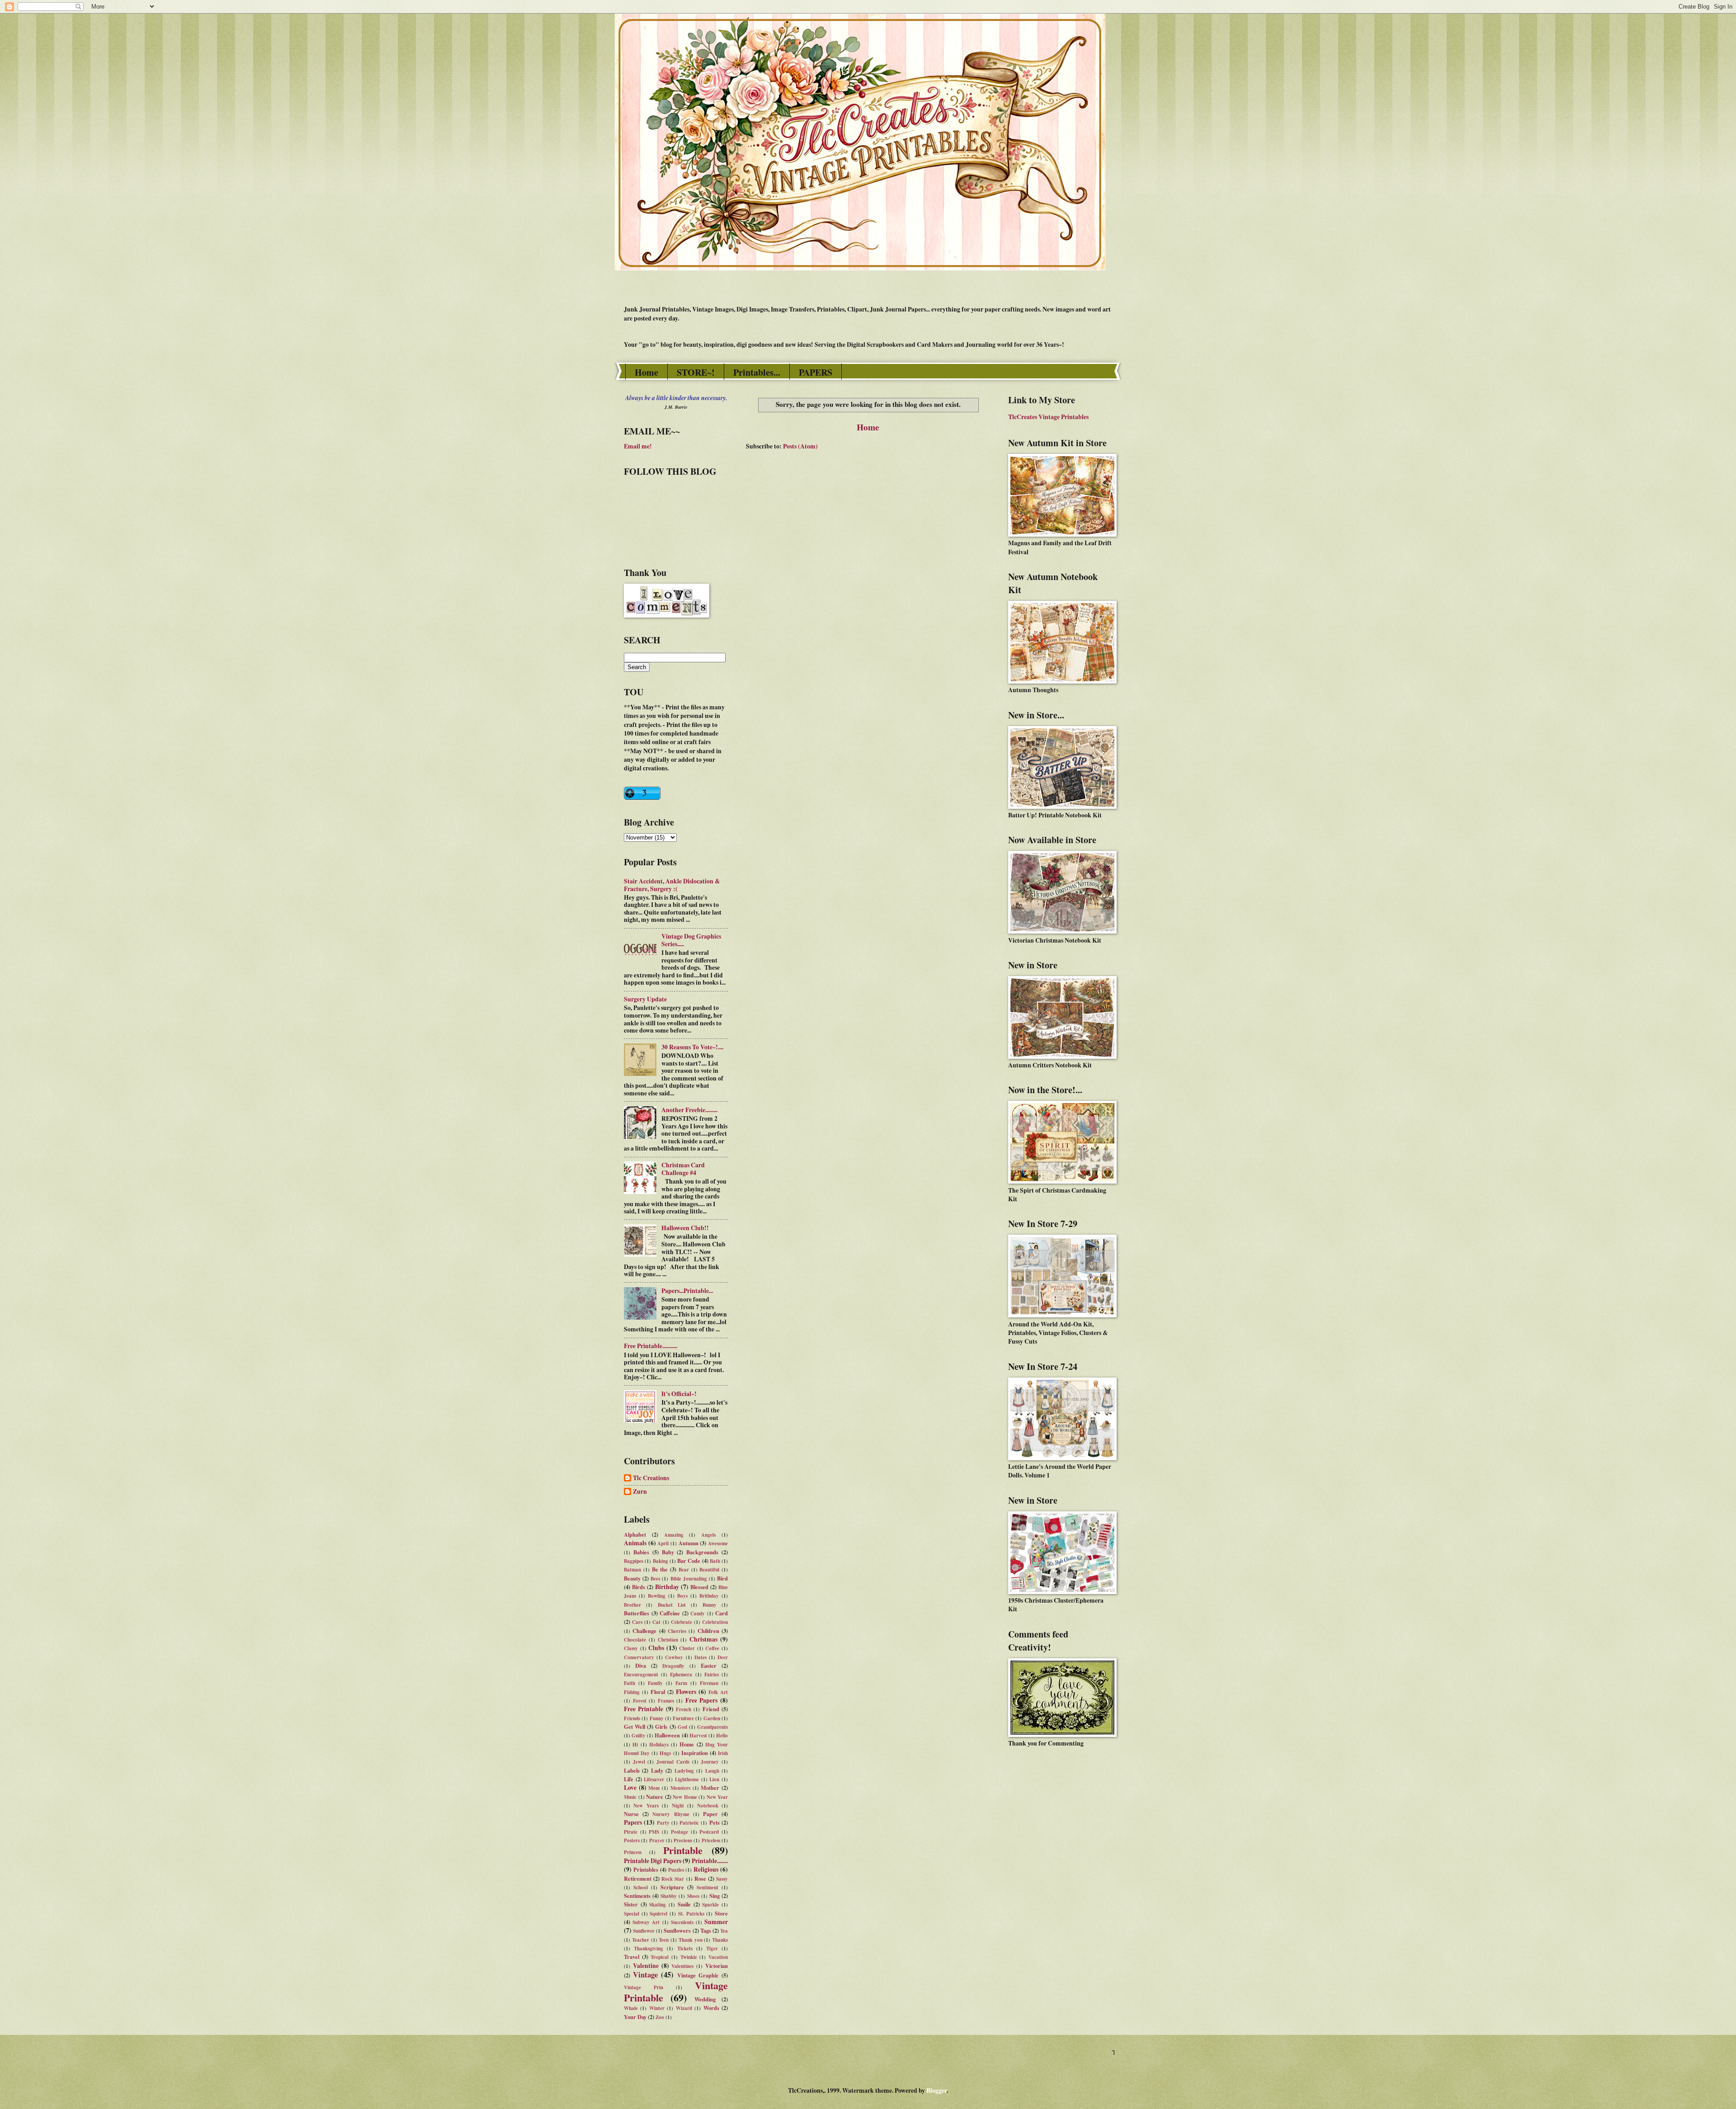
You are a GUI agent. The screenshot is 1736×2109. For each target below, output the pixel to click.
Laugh (712, 1771)
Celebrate (682, 1622)
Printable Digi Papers (653, 1861)
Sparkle (710, 1905)
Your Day (635, 2017)
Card (722, 1613)
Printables (646, 1869)
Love (630, 1788)
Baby (668, 1552)
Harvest (698, 1736)
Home (646, 372)
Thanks (720, 1940)
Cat (656, 1622)
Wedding (705, 1999)
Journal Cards (673, 1762)
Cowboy (674, 1657)
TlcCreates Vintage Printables (1048, 417)
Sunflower (644, 1931)
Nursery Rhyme (671, 1814)
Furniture (683, 1718)
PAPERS (816, 372)
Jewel (639, 1762)
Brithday (709, 1596)
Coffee (712, 1648)
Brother (632, 1605)
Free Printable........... (651, 1346)
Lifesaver (654, 1779)
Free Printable (644, 1709)
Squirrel (658, 1914)
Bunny (710, 1605)
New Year (717, 1797)
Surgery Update (645, 999)
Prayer (657, 1840)
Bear (684, 1570)
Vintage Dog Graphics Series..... (691, 940)
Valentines (682, 1966)
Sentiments (637, 1896)
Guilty (639, 1736)
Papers (633, 1822)
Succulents (682, 1922)
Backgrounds (702, 1552)
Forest (640, 1701)
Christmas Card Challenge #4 (683, 1169)
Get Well (634, 1727)
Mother (710, 1788)
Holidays (659, 1745)
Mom (654, 1788)
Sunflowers (677, 1930)
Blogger (936, 2090)
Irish (723, 1753)
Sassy (722, 1879)
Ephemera (681, 1675)
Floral (658, 1692)
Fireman (709, 1683)
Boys (682, 1596)
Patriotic (689, 1823)
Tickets (685, 1949)
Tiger (712, 1949)
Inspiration (695, 1753)
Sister (631, 1904)
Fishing (632, 1692)
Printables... (757, 372)
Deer (723, 1657)
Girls (661, 1727)
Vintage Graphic (698, 1975)
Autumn (689, 1543)
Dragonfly (673, 1666)
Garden (712, 1718)
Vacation (718, 1957)
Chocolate (635, 1640)
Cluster (687, 1648)
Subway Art (646, 1922)
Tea (724, 1931)
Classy (631, 1648)
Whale (631, 2008)
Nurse (631, 1814)
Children (708, 1631)
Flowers (686, 1692)
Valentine (646, 1966)
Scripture (672, 1887)
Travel (632, 1957)
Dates (701, 1657)
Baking (660, 1561)
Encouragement (641, 1675)
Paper (710, 1814)
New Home (685, 1797)
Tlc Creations (651, 1478)
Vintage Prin (644, 1987)
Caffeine (670, 1613)
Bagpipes (634, 1561)
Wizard (684, 2008)
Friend (711, 1709)
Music (630, 1797)
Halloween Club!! (685, 1228)
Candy (698, 1614)
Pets (715, 1822)
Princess (633, 1852)
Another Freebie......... (689, 1110)
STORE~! (696, 372)
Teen (664, 1940)
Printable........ (710, 1861)
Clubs (656, 1648)
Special (632, 1914)
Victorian (717, 1966)
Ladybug (684, 1771)
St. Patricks (691, 1914)
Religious (706, 1869)
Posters (632, 1840)
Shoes (693, 1896)
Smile (684, 1904)
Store (721, 1913)
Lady (657, 1770)
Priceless (711, 1840)
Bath (715, 1561)
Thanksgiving (649, 1949)
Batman (632, 1570)
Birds (639, 1587)
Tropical (660, 1957)
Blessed (699, 1587)
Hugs (665, 1753)
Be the (660, 1569)
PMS (654, 1832)
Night (678, 1806)
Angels (708, 1535)
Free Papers (702, 1700)
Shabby (669, 1896)
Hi (635, 1745)
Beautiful (709, 1570)
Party (663, 1823)
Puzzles (676, 1870)
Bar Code (689, 1561)
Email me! (638, 446)
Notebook (708, 1806)
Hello (722, 1736)
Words (711, 2008)
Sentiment (708, 1887)
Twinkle (689, 1957)
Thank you (691, 1940)
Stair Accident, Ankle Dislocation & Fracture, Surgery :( (672, 885)
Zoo (660, 2017)
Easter (709, 1665)
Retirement (638, 1878)
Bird (722, 1578)
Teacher (641, 1940)
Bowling (657, 1596)
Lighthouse (687, 1779)
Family (655, 1683)
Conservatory (639, 1657)
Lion (714, 1779)
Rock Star (673, 1879)
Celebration (715, 1622)
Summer (716, 1922)
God (682, 1727)
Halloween (667, 1735)
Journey (710, 1762)
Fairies (712, 1675)
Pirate (631, 1832)
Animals (635, 1543)
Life (629, 1779)
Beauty (632, 1578)
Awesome (718, 1543)
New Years (646, 1806)
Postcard (709, 1832)
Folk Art (718, 1692)
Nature (655, 1797)
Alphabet (635, 1534)
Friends (632, 1718)
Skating (658, 1905)
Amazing (674, 1535)
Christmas (703, 1639)
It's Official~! (679, 1394)
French (684, 1709)
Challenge (644, 1631)
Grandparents (712, 1727)
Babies (641, 1552)
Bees (655, 1579)
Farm (681, 1683)
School (641, 1887)
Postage (679, 1832)
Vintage (645, 1975)
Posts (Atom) (800, 446)
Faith (630, 1683)
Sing (715, 1896)
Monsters (680, 1788)
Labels (632, 1770)
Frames (666, 1701)
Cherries (677, 1631)
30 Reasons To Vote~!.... (692, 1047)
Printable (683, 1850)
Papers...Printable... (687, 1291)
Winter (657, 2008)
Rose (700, 1878)
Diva (641, 1665)
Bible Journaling (689, 1579)
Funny (657, 1718)
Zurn (640, 1492)
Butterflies (637, 1613)
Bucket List (672, 1605)
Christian (668, 1640)
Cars (637, 1622)
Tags (706, 1930)
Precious (683, 1840)
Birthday (667, 1587)
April (663, 1543)
